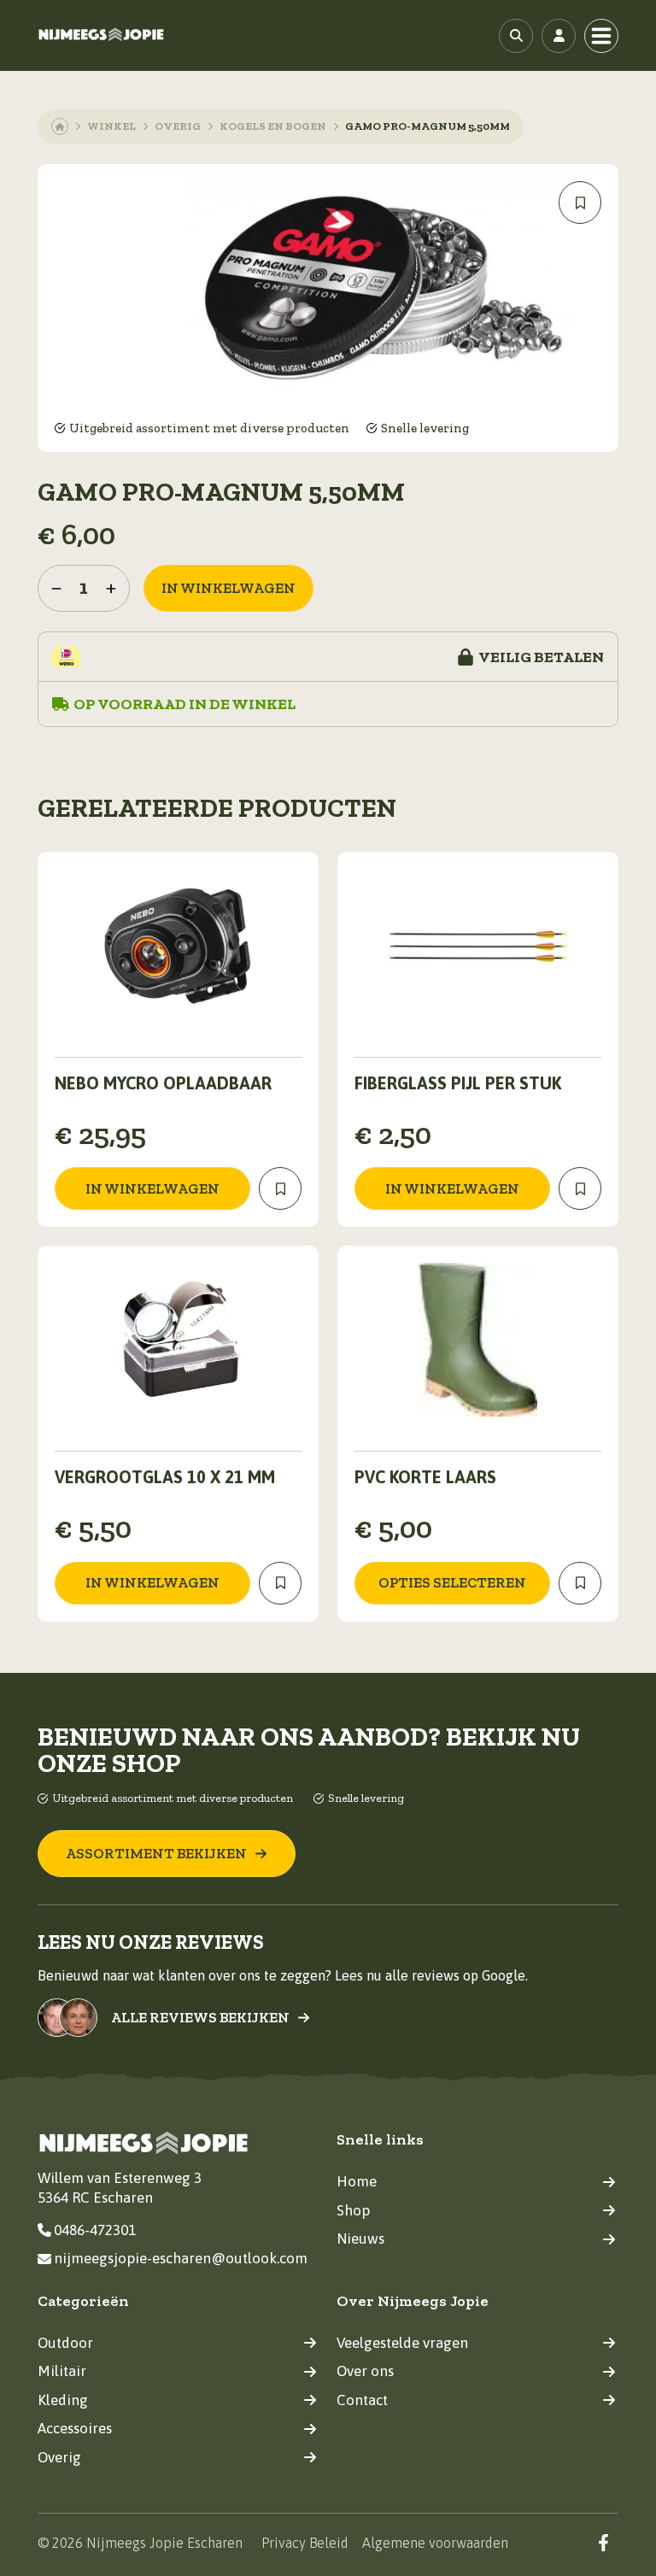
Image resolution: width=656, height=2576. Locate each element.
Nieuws (360, 2239)
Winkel (111, 126)
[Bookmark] (580, 202)
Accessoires (75, 2428)
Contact (362, 2400)
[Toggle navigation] (601, 36)
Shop (353, 2210)
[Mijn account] (559, 36)
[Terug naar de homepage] (102, 35)
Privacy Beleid (305, 2543)
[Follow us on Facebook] (603, 2542)
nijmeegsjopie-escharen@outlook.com (181, 2258)
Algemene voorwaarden (435, 2543)
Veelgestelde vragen (402, 2343)
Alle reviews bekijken (200, 2018)
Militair (62, 2371)
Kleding (63, 2400)
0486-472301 (95, 2230)
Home (357, 2181)
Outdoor (65, 2343)
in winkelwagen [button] (152, 1188)
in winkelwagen (228, 588)
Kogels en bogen (273, 126)
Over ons (365, 2371)
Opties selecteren (452, 1582)
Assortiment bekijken (156, 1853)
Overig (178, 126)
